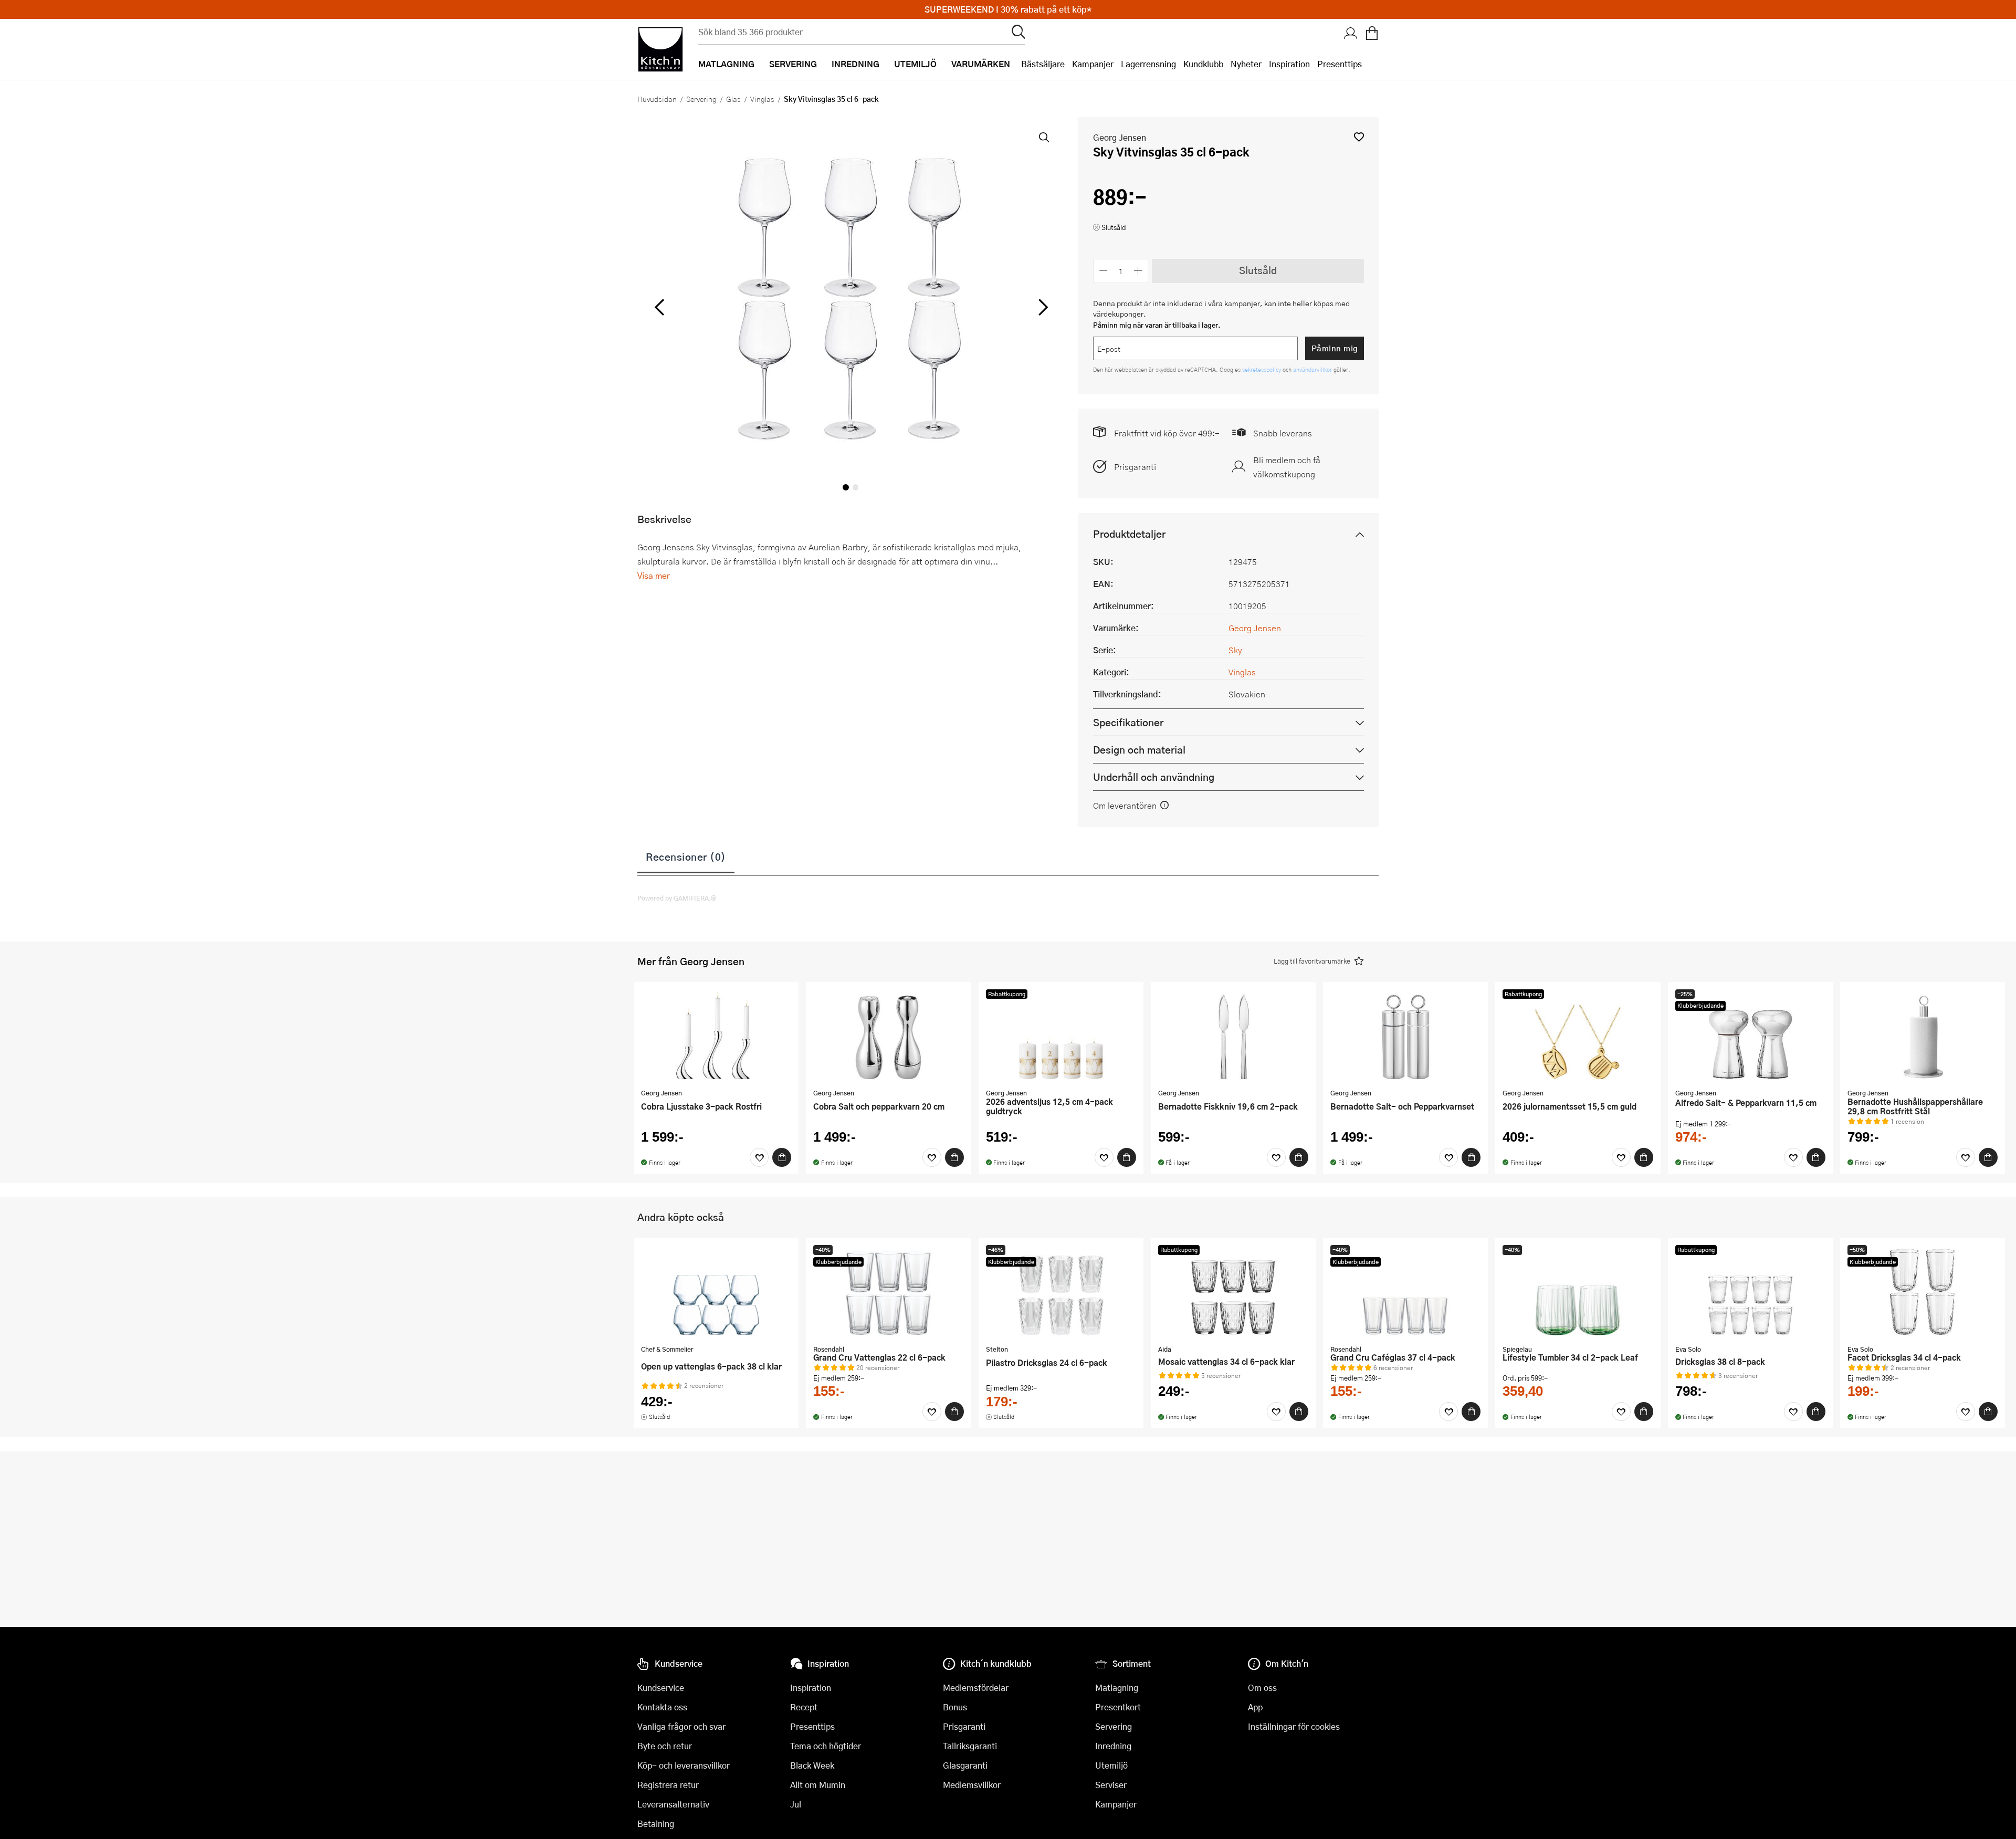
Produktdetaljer (1129, 534)
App (1255, 1707)
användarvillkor (1313, 369)
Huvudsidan (657, 99)
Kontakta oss (662, 1707)
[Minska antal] (1103, 271)
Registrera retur (668, 1785)
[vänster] (659, 308)
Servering (701, 99)
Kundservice (661, 1688)
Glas (733, 99)
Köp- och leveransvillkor (684, 1765)
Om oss (1262, 1688)
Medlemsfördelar (976, 1688)
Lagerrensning (1148, 64)
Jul (796, 1804)
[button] (1359, 137)
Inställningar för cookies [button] (1294, 1726)
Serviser (1111, 1785)
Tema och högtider (826, 1746)
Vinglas (762, 99)
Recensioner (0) (686, 856)
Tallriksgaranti (970, 1746)
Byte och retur (665, 1746)
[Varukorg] (1372, 34)
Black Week (812, 1765)
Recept (804, 1707)
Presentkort (1118, 1707)
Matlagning (1117, 1688)
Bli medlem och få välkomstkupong (1287, 467)
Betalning (656, 1824)
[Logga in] (1351, 34)
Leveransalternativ (673, 1804)
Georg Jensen (1120, 137)
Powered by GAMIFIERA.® (677, 898)
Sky (1235, 650)
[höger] (1042, 308)
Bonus (955, 1707)
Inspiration (1289, 64)
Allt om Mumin (818, 1785)
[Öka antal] (1138, 271)
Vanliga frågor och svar (681, 1726)
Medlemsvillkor (972, 1785)
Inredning (1113, 1746)
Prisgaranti (1135, 467)
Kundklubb (1203, 64)
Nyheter (1246, 64)
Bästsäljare (1043, 64)
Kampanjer (1093, 64)
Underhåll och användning (1154, 777)
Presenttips (1340, 64)
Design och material (1139, 750)
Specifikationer (1128, 722)
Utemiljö (1111, 1765)
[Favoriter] (759, 1157)
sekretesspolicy (1262, 369)
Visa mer (654, 575)
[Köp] (782, 1157)
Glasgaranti (965, 1765)
